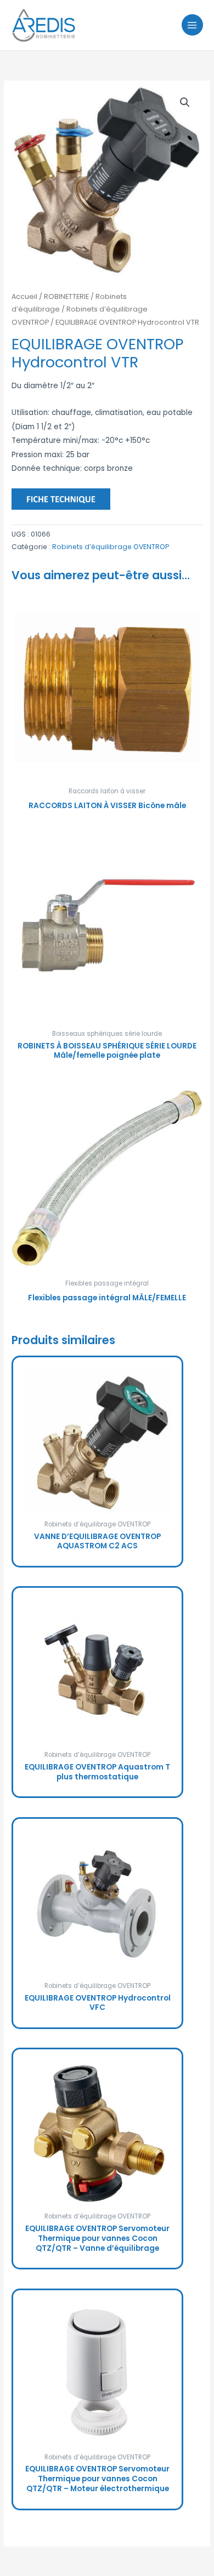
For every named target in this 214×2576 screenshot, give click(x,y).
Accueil (24, 296)
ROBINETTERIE (66, 296)
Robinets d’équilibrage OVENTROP (111, 547)
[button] (185, 102)
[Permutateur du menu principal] (192, 25)
